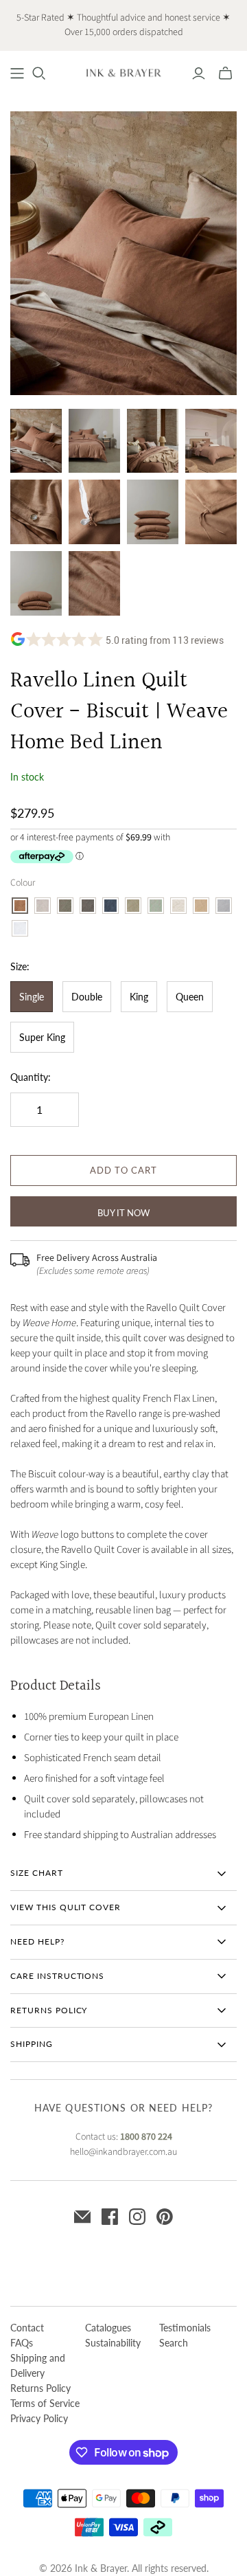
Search (174, 2343)
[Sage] (156, 906)
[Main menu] (17, 74)
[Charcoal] (88, 906)
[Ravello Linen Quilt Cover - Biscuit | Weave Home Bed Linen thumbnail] (36, 441)
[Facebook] (110, 2217)
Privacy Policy (39, 2418)
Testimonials (185, 2328)
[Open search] (39, 74)
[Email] (82, 2217)
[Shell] (201, 906)
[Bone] (43, 906)
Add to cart (123, 1170)
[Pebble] (133, 906)
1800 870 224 (146, 2137)
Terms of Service (45, 2403)
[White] (20, 928)
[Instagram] (137, 2217)
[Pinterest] (165, 2217)
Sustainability (113, 2343)
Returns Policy (40, 2388)
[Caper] (65, 906)
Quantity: (31, 1077)
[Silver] (224, 906)
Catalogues (108, 2328)
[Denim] (110, 906)
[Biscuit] (20, 906)
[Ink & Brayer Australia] (123, 72)
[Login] (199, 74)
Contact (27, 2328)
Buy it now (123, 1213)
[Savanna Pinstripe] (178, 906)
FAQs (22, 2343)
